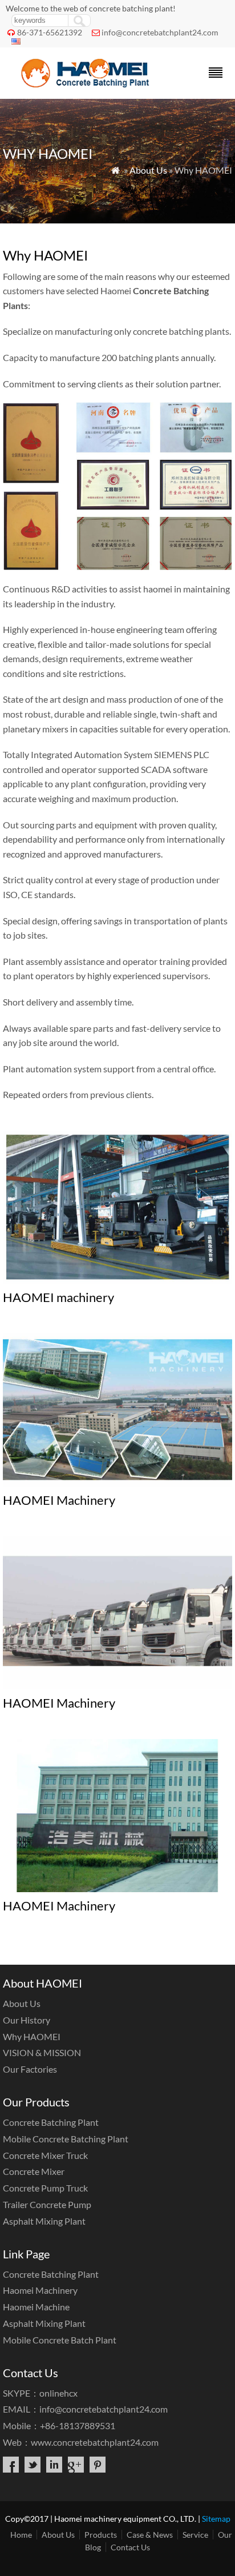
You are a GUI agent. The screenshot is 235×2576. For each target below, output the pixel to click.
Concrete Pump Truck (45, 2188)
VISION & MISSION (42, 2052)
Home (21, 2535)
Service (195, 2535)
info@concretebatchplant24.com (160, 32)
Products (101, 2535)
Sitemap (216, 2519)
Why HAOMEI (32, 2036)
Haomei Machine (36, 2307)
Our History (27, 2020)
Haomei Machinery (40, 2290)
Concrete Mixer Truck (45, 2155)
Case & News (150, 2535)
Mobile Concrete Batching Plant (66, 2139)
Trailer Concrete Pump (47, 2204)
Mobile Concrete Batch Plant (60, 2340)
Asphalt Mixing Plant (44, 2221)
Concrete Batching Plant (51, 2122)
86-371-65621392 (50, 32)
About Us (148, 170)
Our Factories (30, 2069)
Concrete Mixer (34, 2171)
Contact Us (130, 2547)
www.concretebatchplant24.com (95, 2442)
